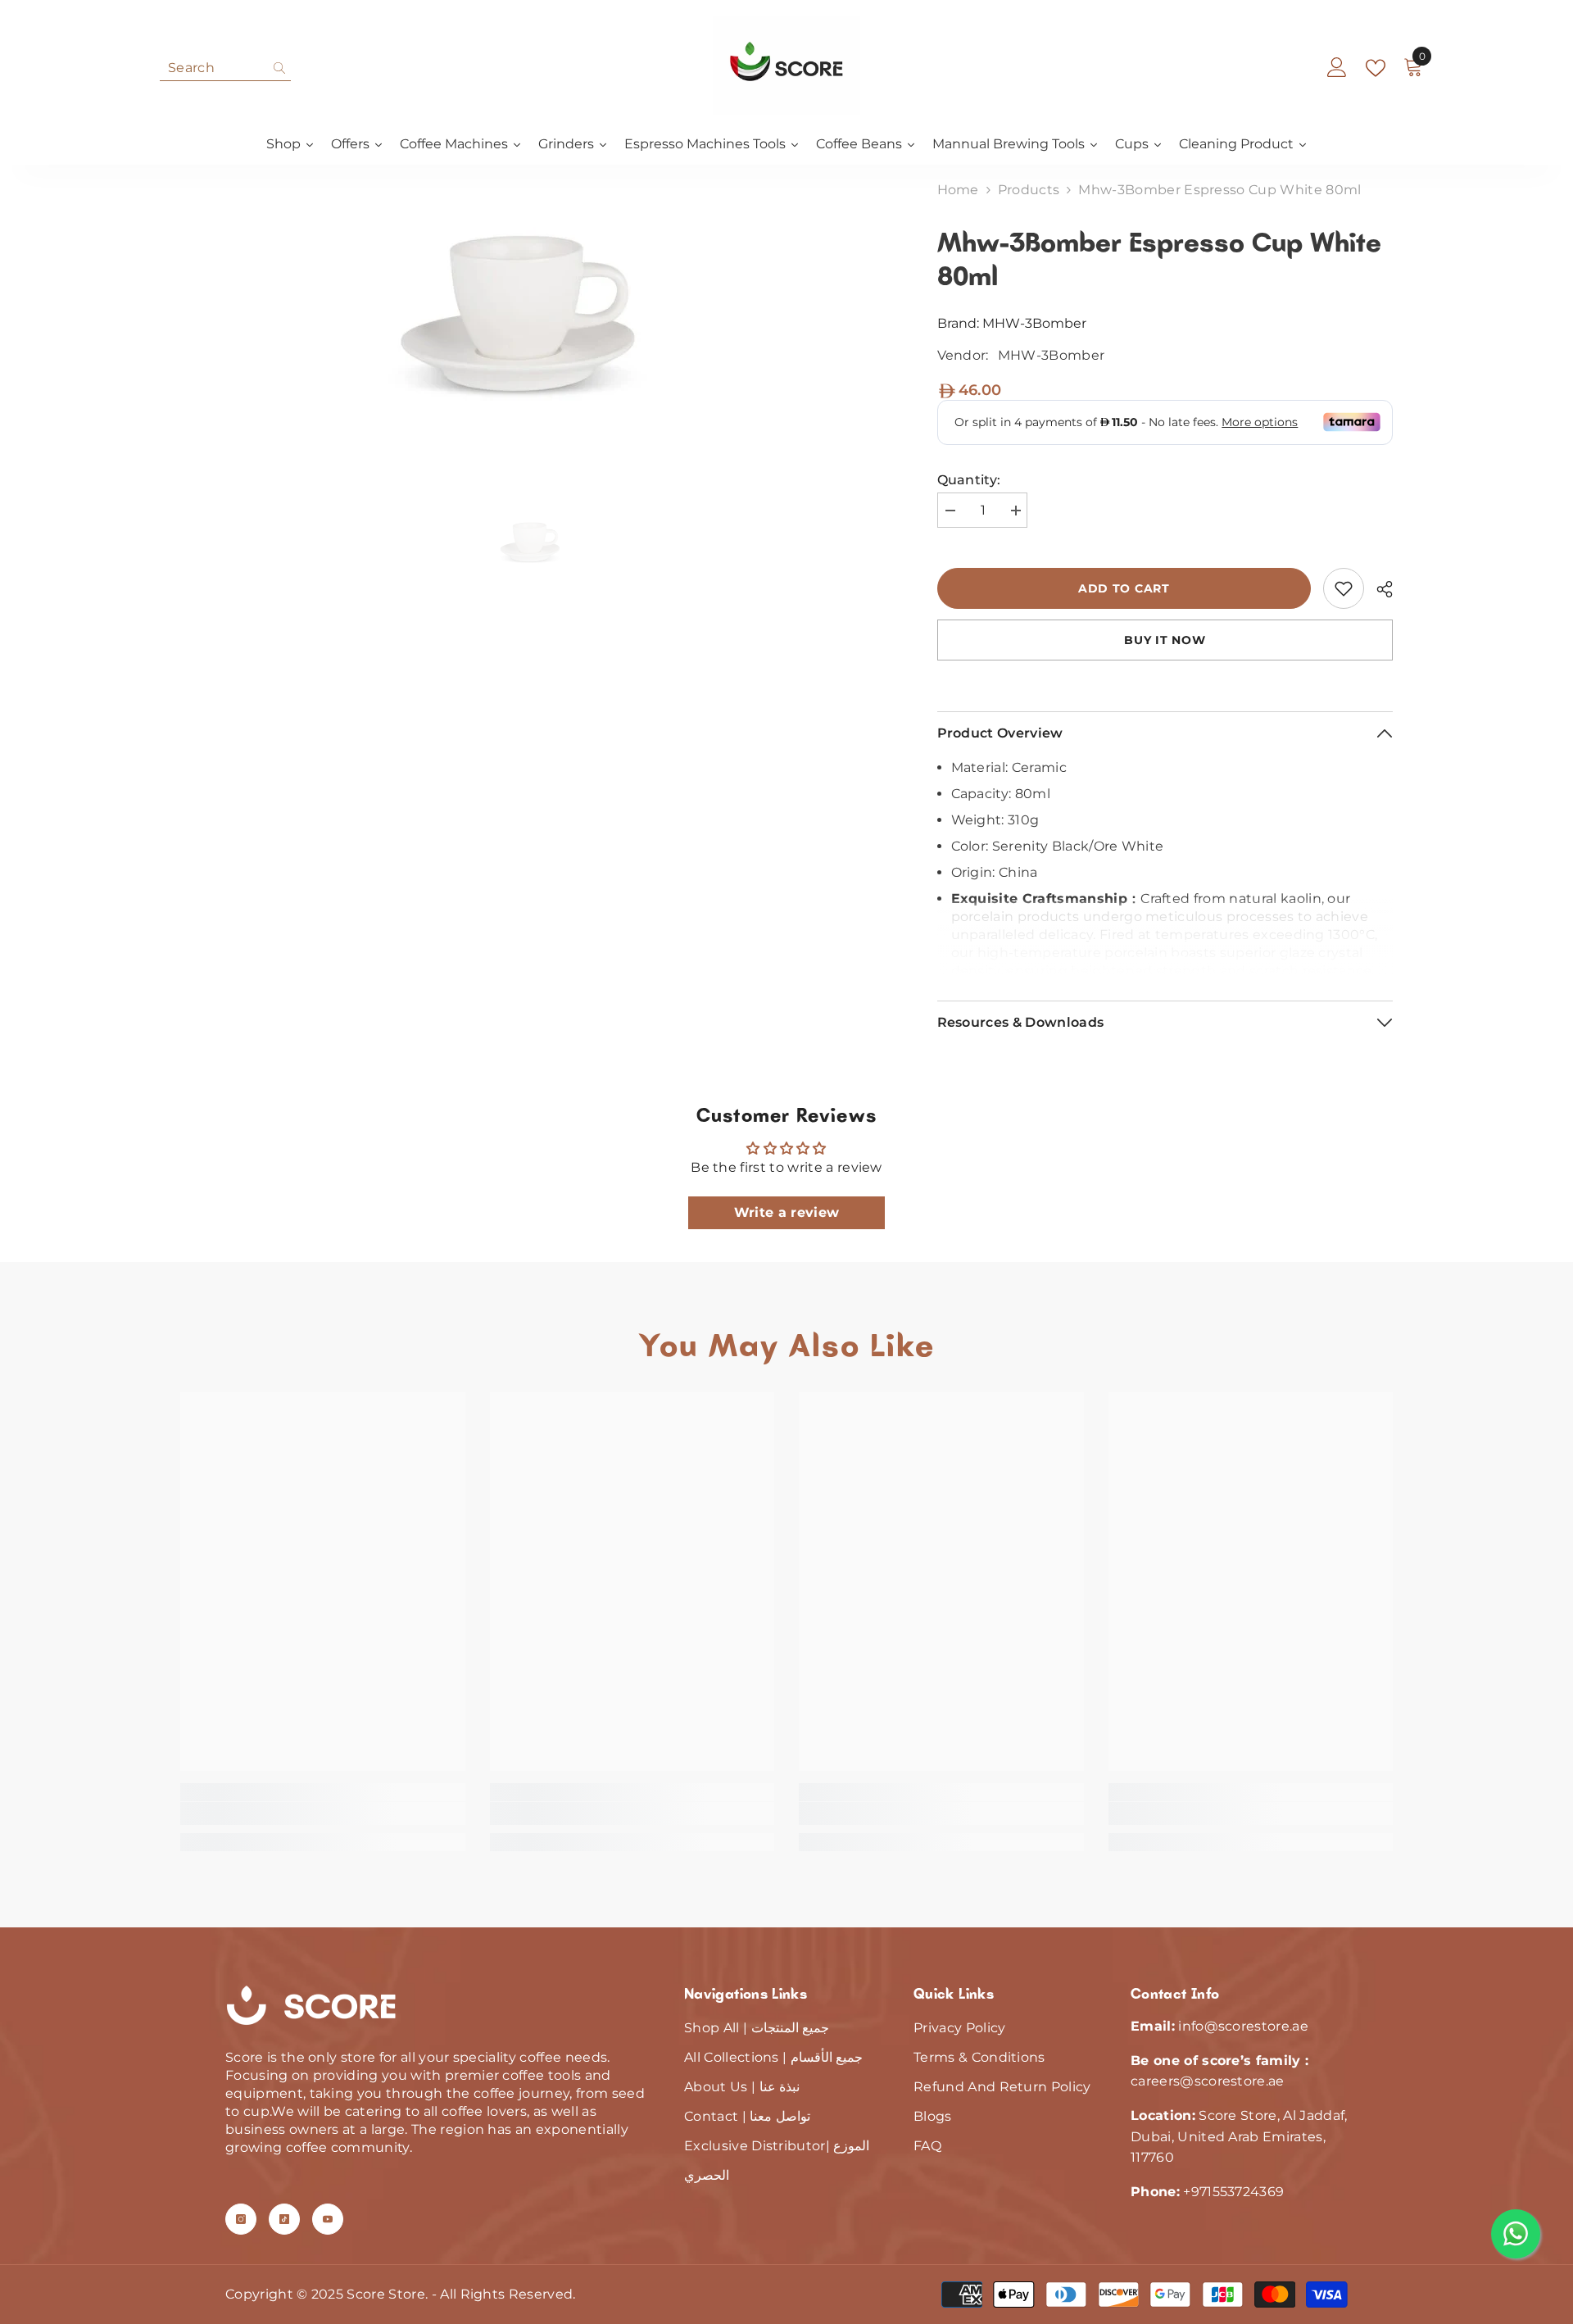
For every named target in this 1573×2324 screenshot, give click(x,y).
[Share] (1378, 589)
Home (958, 190)
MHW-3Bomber (1034, 323)
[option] (534, 310)
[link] (1344, 588)
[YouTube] (328, 2219)
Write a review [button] (786, 1212)
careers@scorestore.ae (1208, 2081)
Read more (1165, 958)
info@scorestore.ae (1243, 2026)
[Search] (225, 68)
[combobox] (213, 68)
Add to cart (1124, 588)
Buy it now (1165, 640)
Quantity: (969, 480)
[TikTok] (284, 2219)
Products (1029, 190)
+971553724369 (1233, 2192)
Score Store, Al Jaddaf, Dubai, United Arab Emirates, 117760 (1239, 2136)
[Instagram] (241, 2219)
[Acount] (1337, 68)
